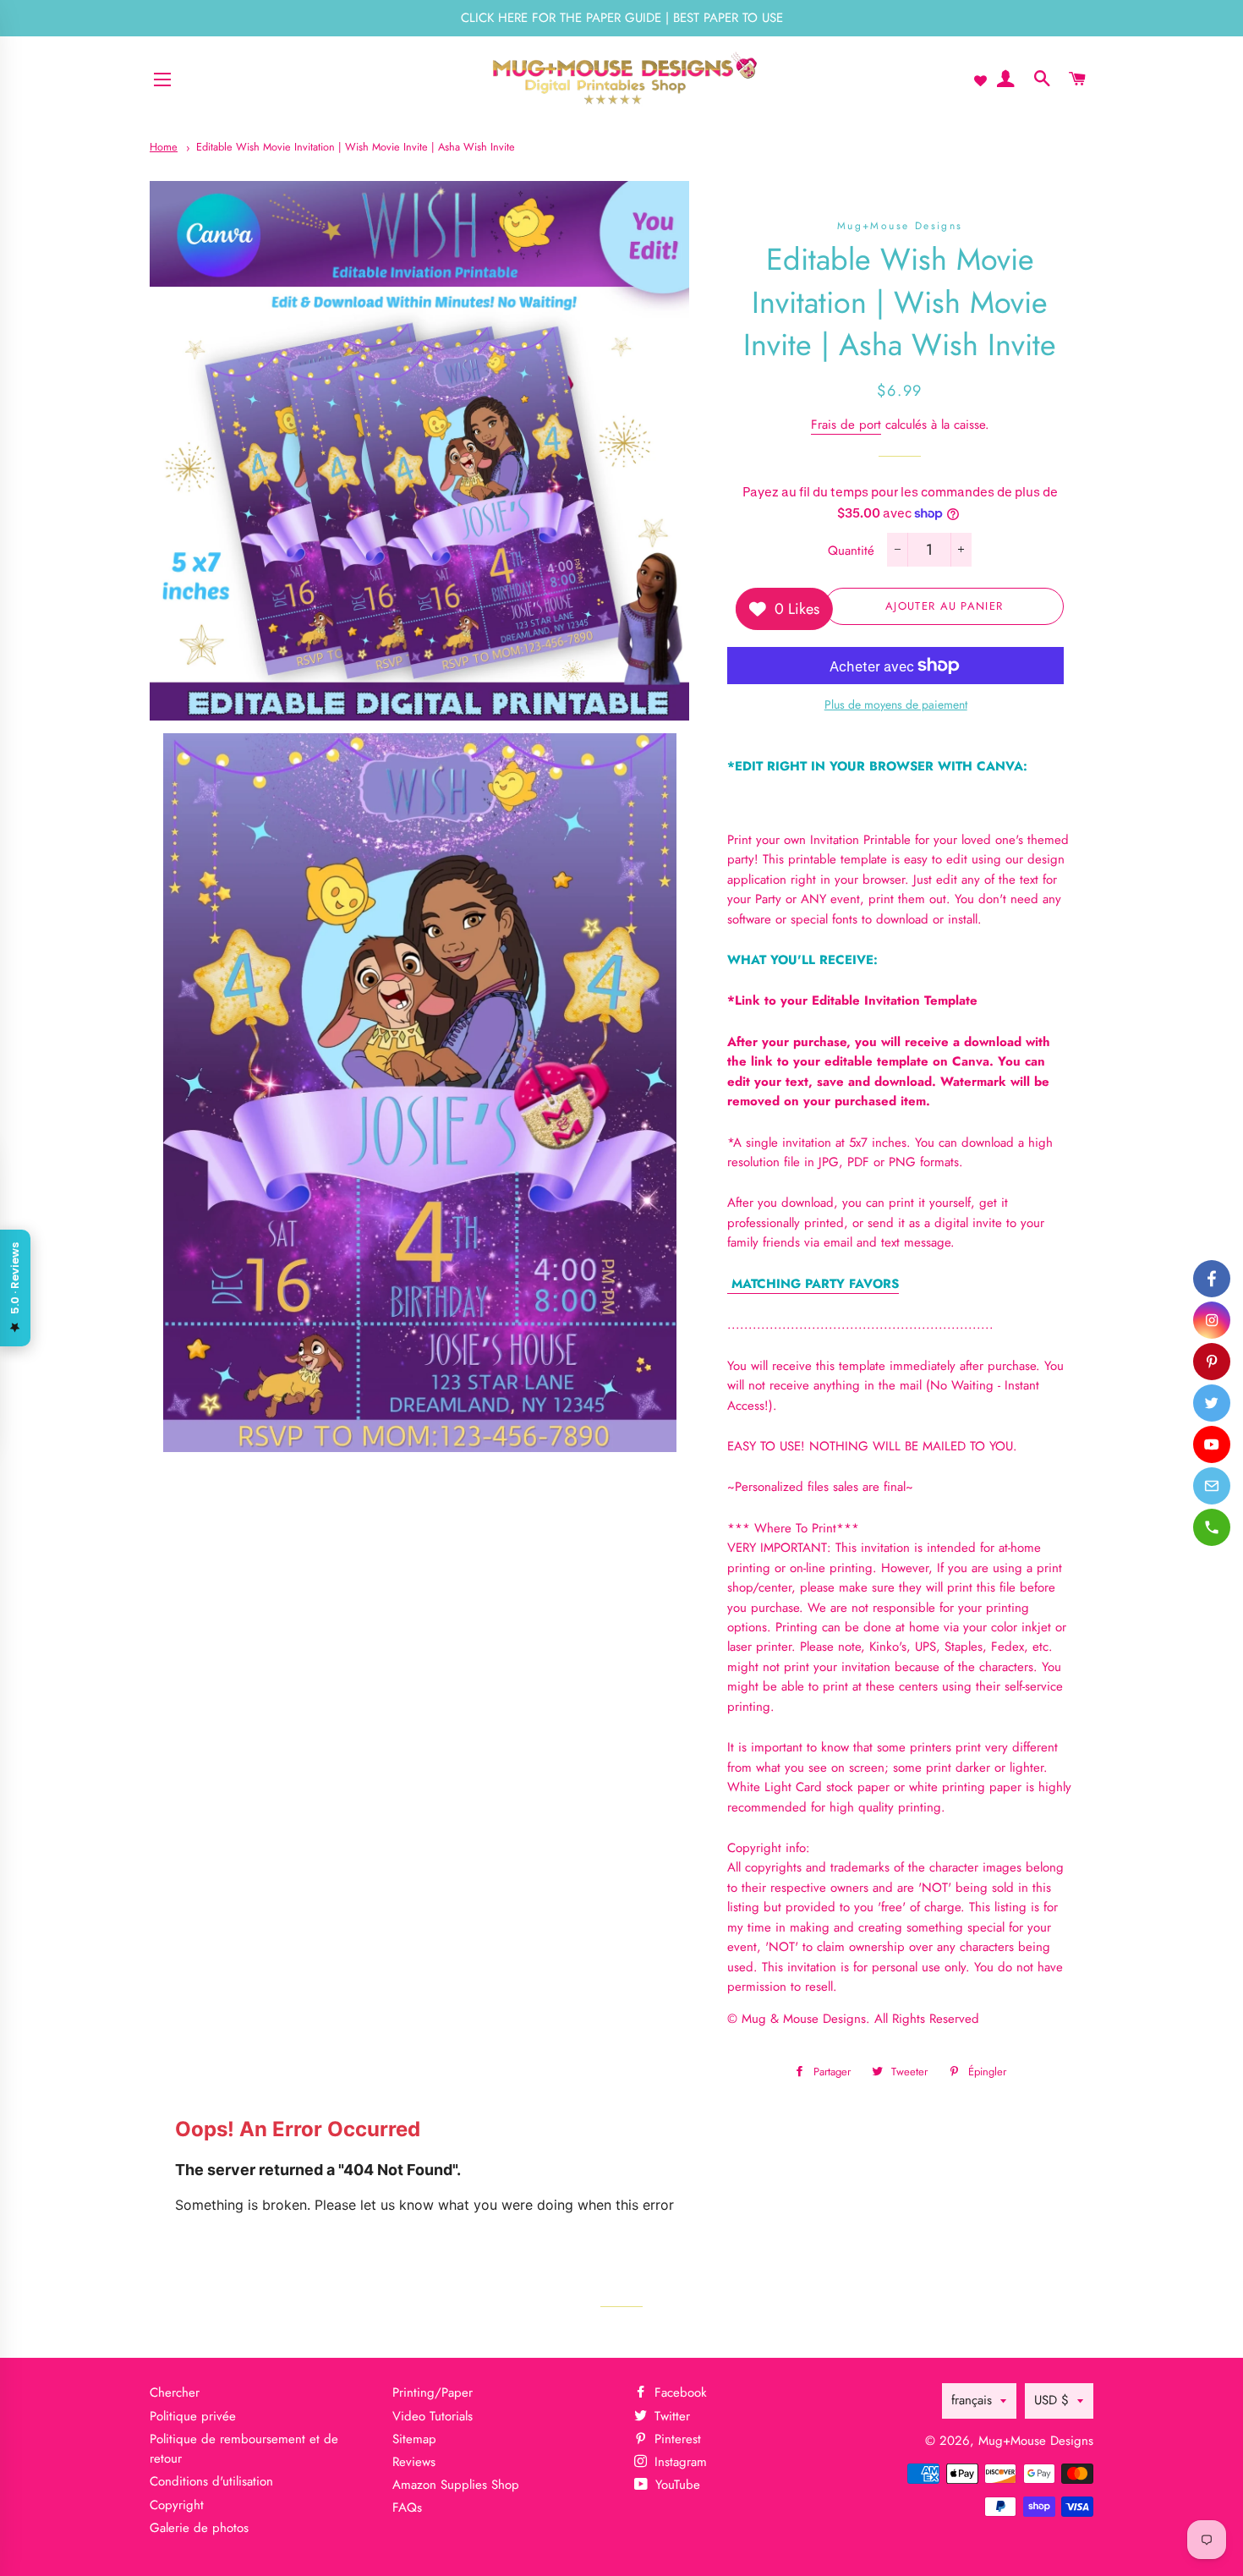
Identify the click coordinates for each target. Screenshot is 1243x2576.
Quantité (851, 551)
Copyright (177, 2505)
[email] (1212, 1486)
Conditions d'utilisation (211, 2481)
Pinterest (676, 2439)
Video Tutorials (433, 2416)
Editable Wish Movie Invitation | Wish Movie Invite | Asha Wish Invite (356, 147)
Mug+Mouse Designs (1036, 2441)
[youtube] (1212, 1444)
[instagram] (1212, 1320)
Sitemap (414, 2439)
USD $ (1051, 2400)
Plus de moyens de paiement (896, 704)
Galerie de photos (199, 2528)
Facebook (679, 2392)
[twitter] (1212, 1403)
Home (164, 147)
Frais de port (846, 425)
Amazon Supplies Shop (456, 2485)
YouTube (676, 2485)
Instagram (679, 2462)
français (972, 2400)
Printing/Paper (433, 2392)
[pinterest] (1212, 1362)
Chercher (175, 2392)
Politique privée (193, 2416)
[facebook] (1212, 1279)
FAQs (407, 2507)
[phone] (1212, 1527)
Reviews (414, 2462)
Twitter (670, 2416)
